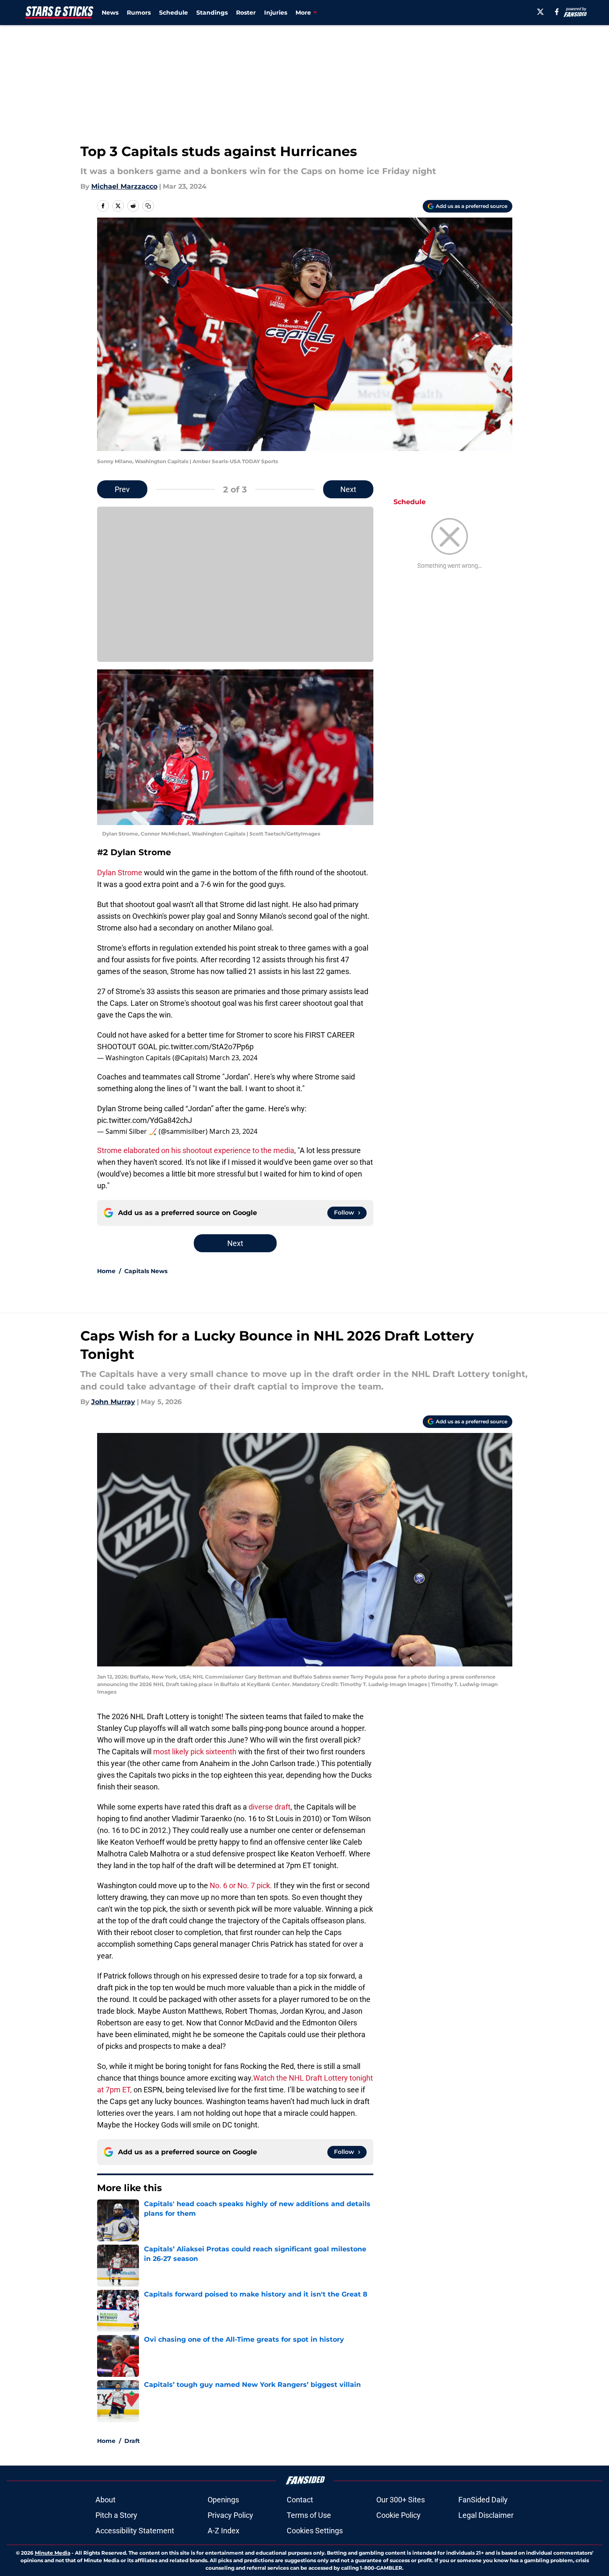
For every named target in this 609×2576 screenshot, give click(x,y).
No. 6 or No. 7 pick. (241, 1885)
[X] (540, 12)
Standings (212, 13)
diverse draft (270, 1807)
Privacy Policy (230, 2515)
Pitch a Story (116, 2515)
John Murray (113, 1402)
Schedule (173, 13)
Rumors (139, 13)
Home (106, 1271)
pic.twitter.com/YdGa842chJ (145, 1120)
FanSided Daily (483, 2500)
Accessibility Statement (135, 2531)
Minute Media (53, 2553)
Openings (223, 2500)
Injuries (276, 13)
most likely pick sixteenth (195, 1752)
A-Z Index (224, 2531)
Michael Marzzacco (124, 186)
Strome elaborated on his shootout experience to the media (196, 1150)
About (105, 2500)
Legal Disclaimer (486, 2515)
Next (348, 489)
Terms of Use (309, 2515)
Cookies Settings (315, 2531)
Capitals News (146, 1271)
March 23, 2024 (233, 1058)
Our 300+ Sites (401, 2500)
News (110, 13)
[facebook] (557, 12)
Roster (246, 13)
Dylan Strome (120, 873)
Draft (132, 2441)
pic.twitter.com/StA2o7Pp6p (206, 1047)
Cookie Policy (398, 2515)
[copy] (148, 206)
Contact (300, 2500)
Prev (122, 489)
